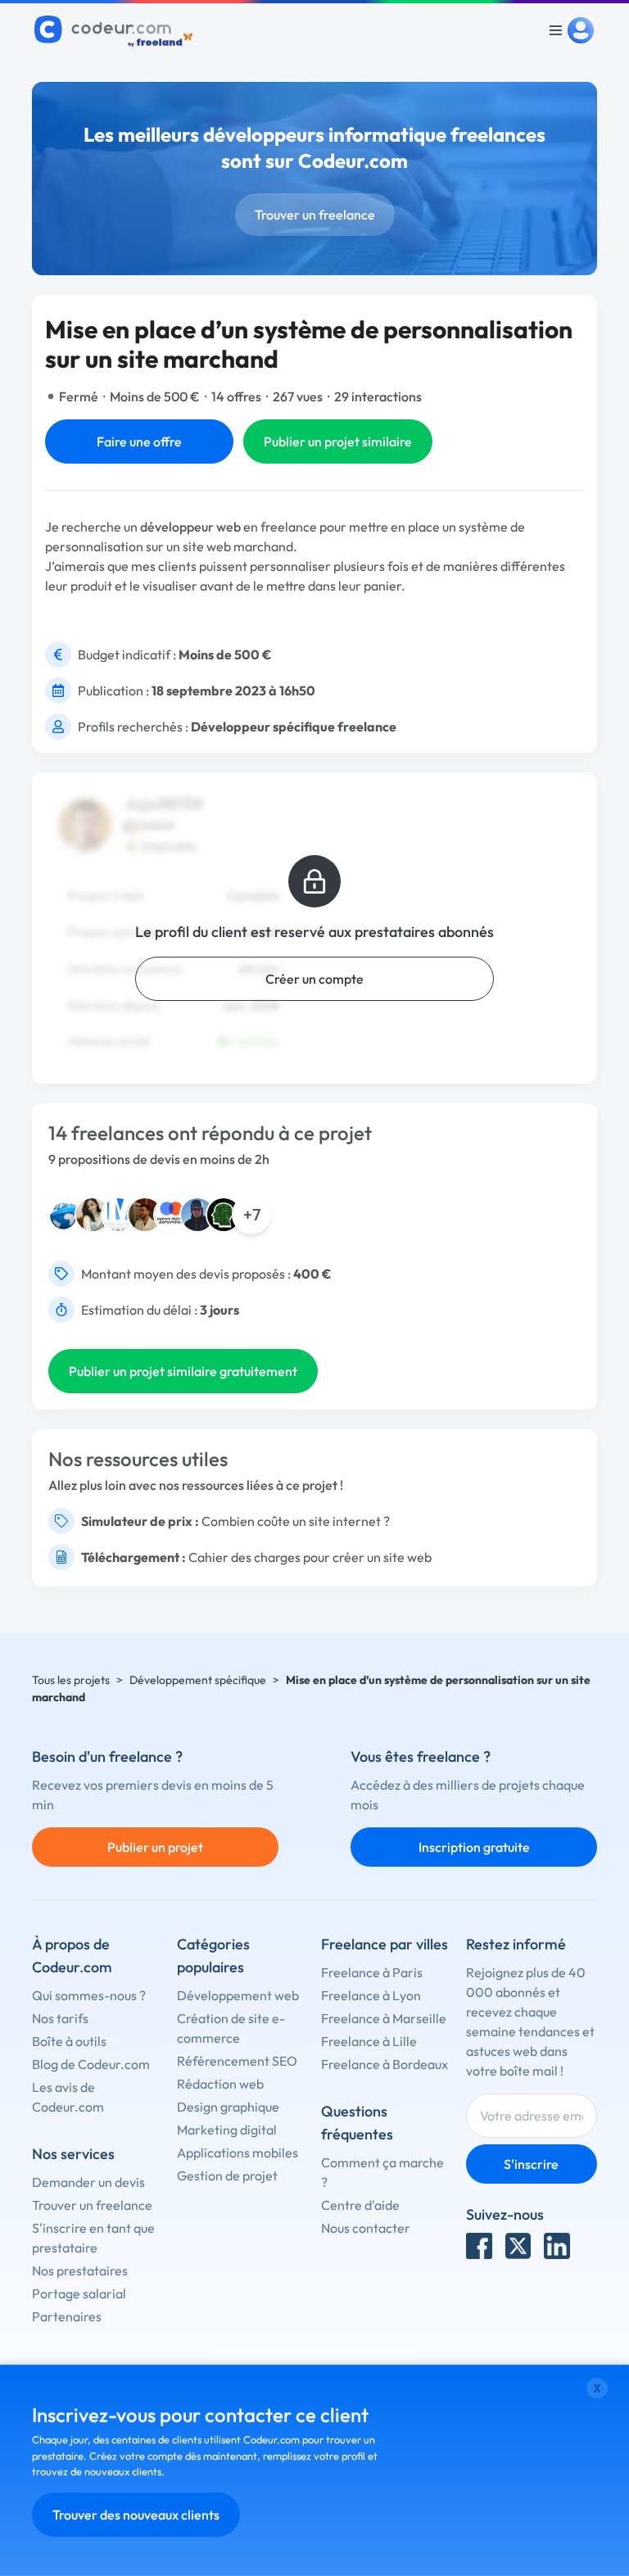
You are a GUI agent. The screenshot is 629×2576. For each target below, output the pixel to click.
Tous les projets (71, 1680)
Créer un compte (314, 979)
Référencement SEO (237, 2061)
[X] (518, 2246)
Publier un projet (155, 1847)
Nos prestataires (80, 2270)
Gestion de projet (227, 2175)
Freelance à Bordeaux (385, 2064)
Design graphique (228, 2107)
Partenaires (67, 2316)
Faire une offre (139, 441)
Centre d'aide (360, 2205)
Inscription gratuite (474, 1847)
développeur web (190, 527)
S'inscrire (531, 2164)
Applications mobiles (238, 2153)
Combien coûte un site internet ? (296, 1521)
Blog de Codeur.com (91, 2064)
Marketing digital (227, 2130)
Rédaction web (220, 2084)
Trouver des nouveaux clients (136, 2515)
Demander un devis (88, 2182)
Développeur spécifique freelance (294, 727)
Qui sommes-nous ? (89, 1995)
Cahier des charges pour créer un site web (310, 1557)
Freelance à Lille (369, 2041)
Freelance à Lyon (371, 1995)
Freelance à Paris (372, 1972)
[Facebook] (479, 2246)
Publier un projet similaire (338, 441)
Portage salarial (79, 2293)
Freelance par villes (385, 1944)
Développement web (238, 1995)
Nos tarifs (60, 2018)
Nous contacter (366, 2228)
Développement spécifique (198, 1680)
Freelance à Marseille (384, 2018)
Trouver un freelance (315, 215)
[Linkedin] (557, 2246)
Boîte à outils (69, 2041)
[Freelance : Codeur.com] (116, 30)
